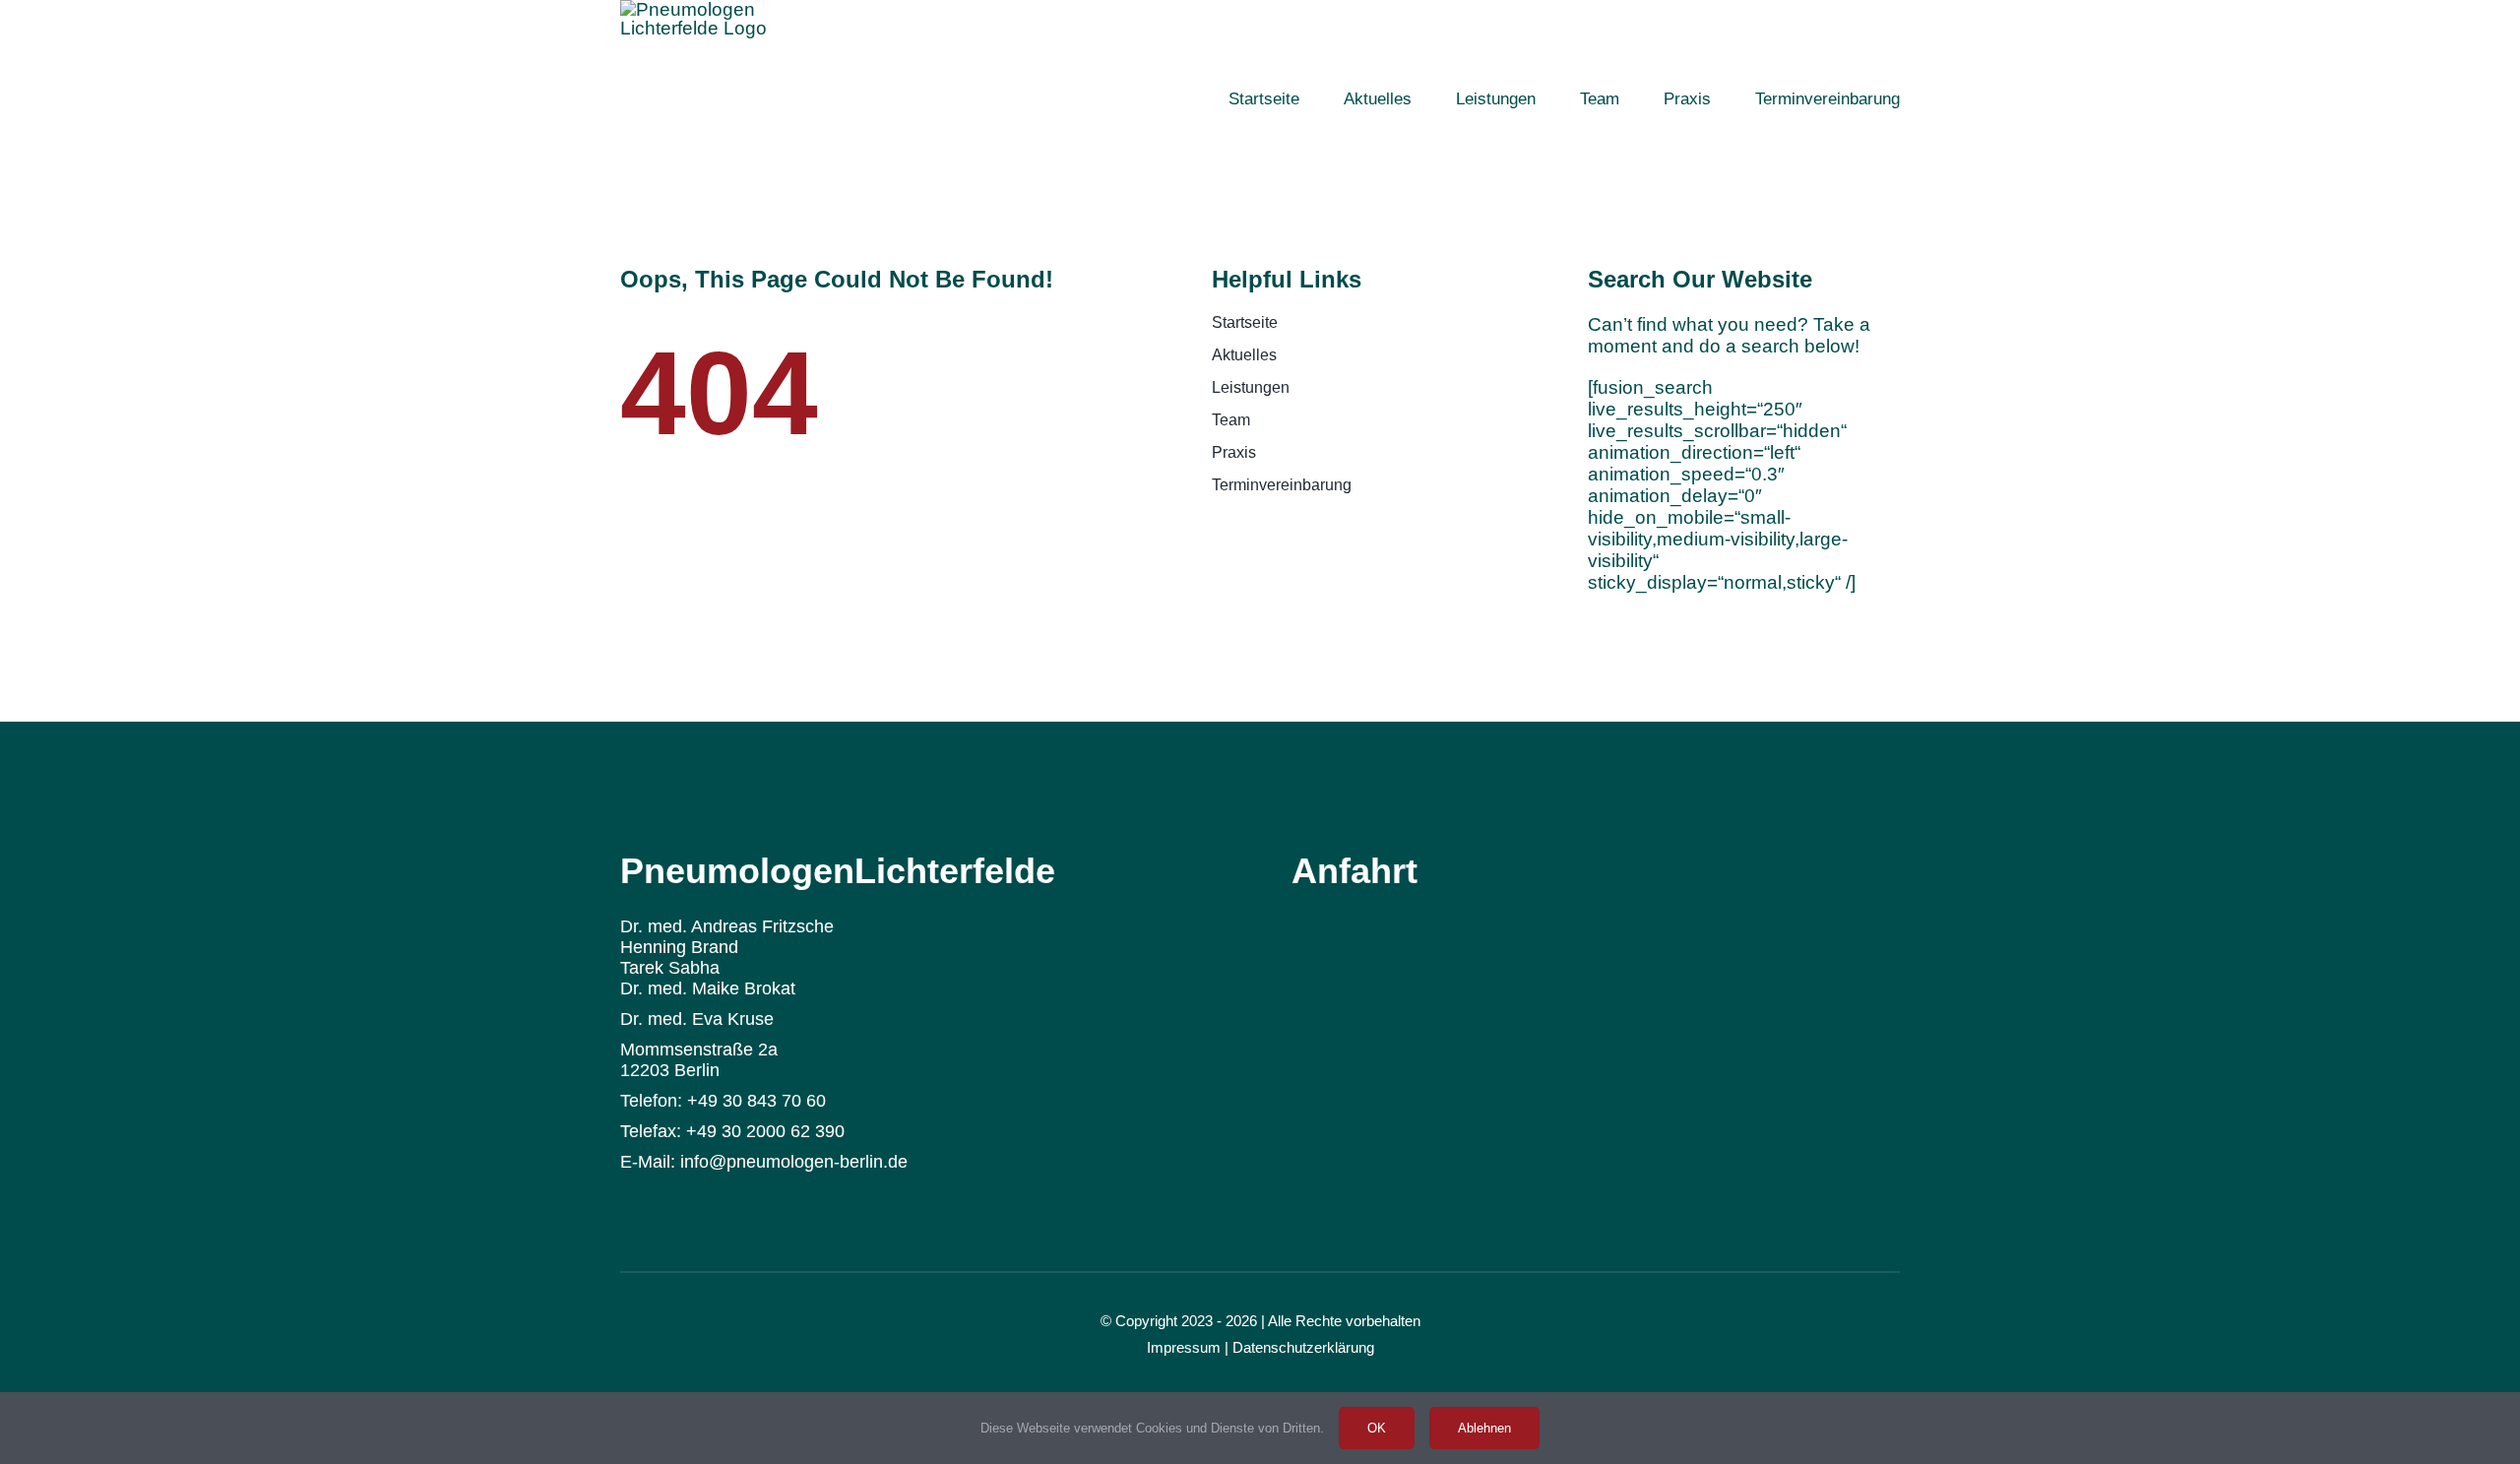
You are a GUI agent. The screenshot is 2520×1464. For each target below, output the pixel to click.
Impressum (1184, 1347)
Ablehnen (1484, 1428)
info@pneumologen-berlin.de (794, 1162)
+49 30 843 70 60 (756, 1101)
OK (1377, 1428)
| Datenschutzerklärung (1299, 1347)
